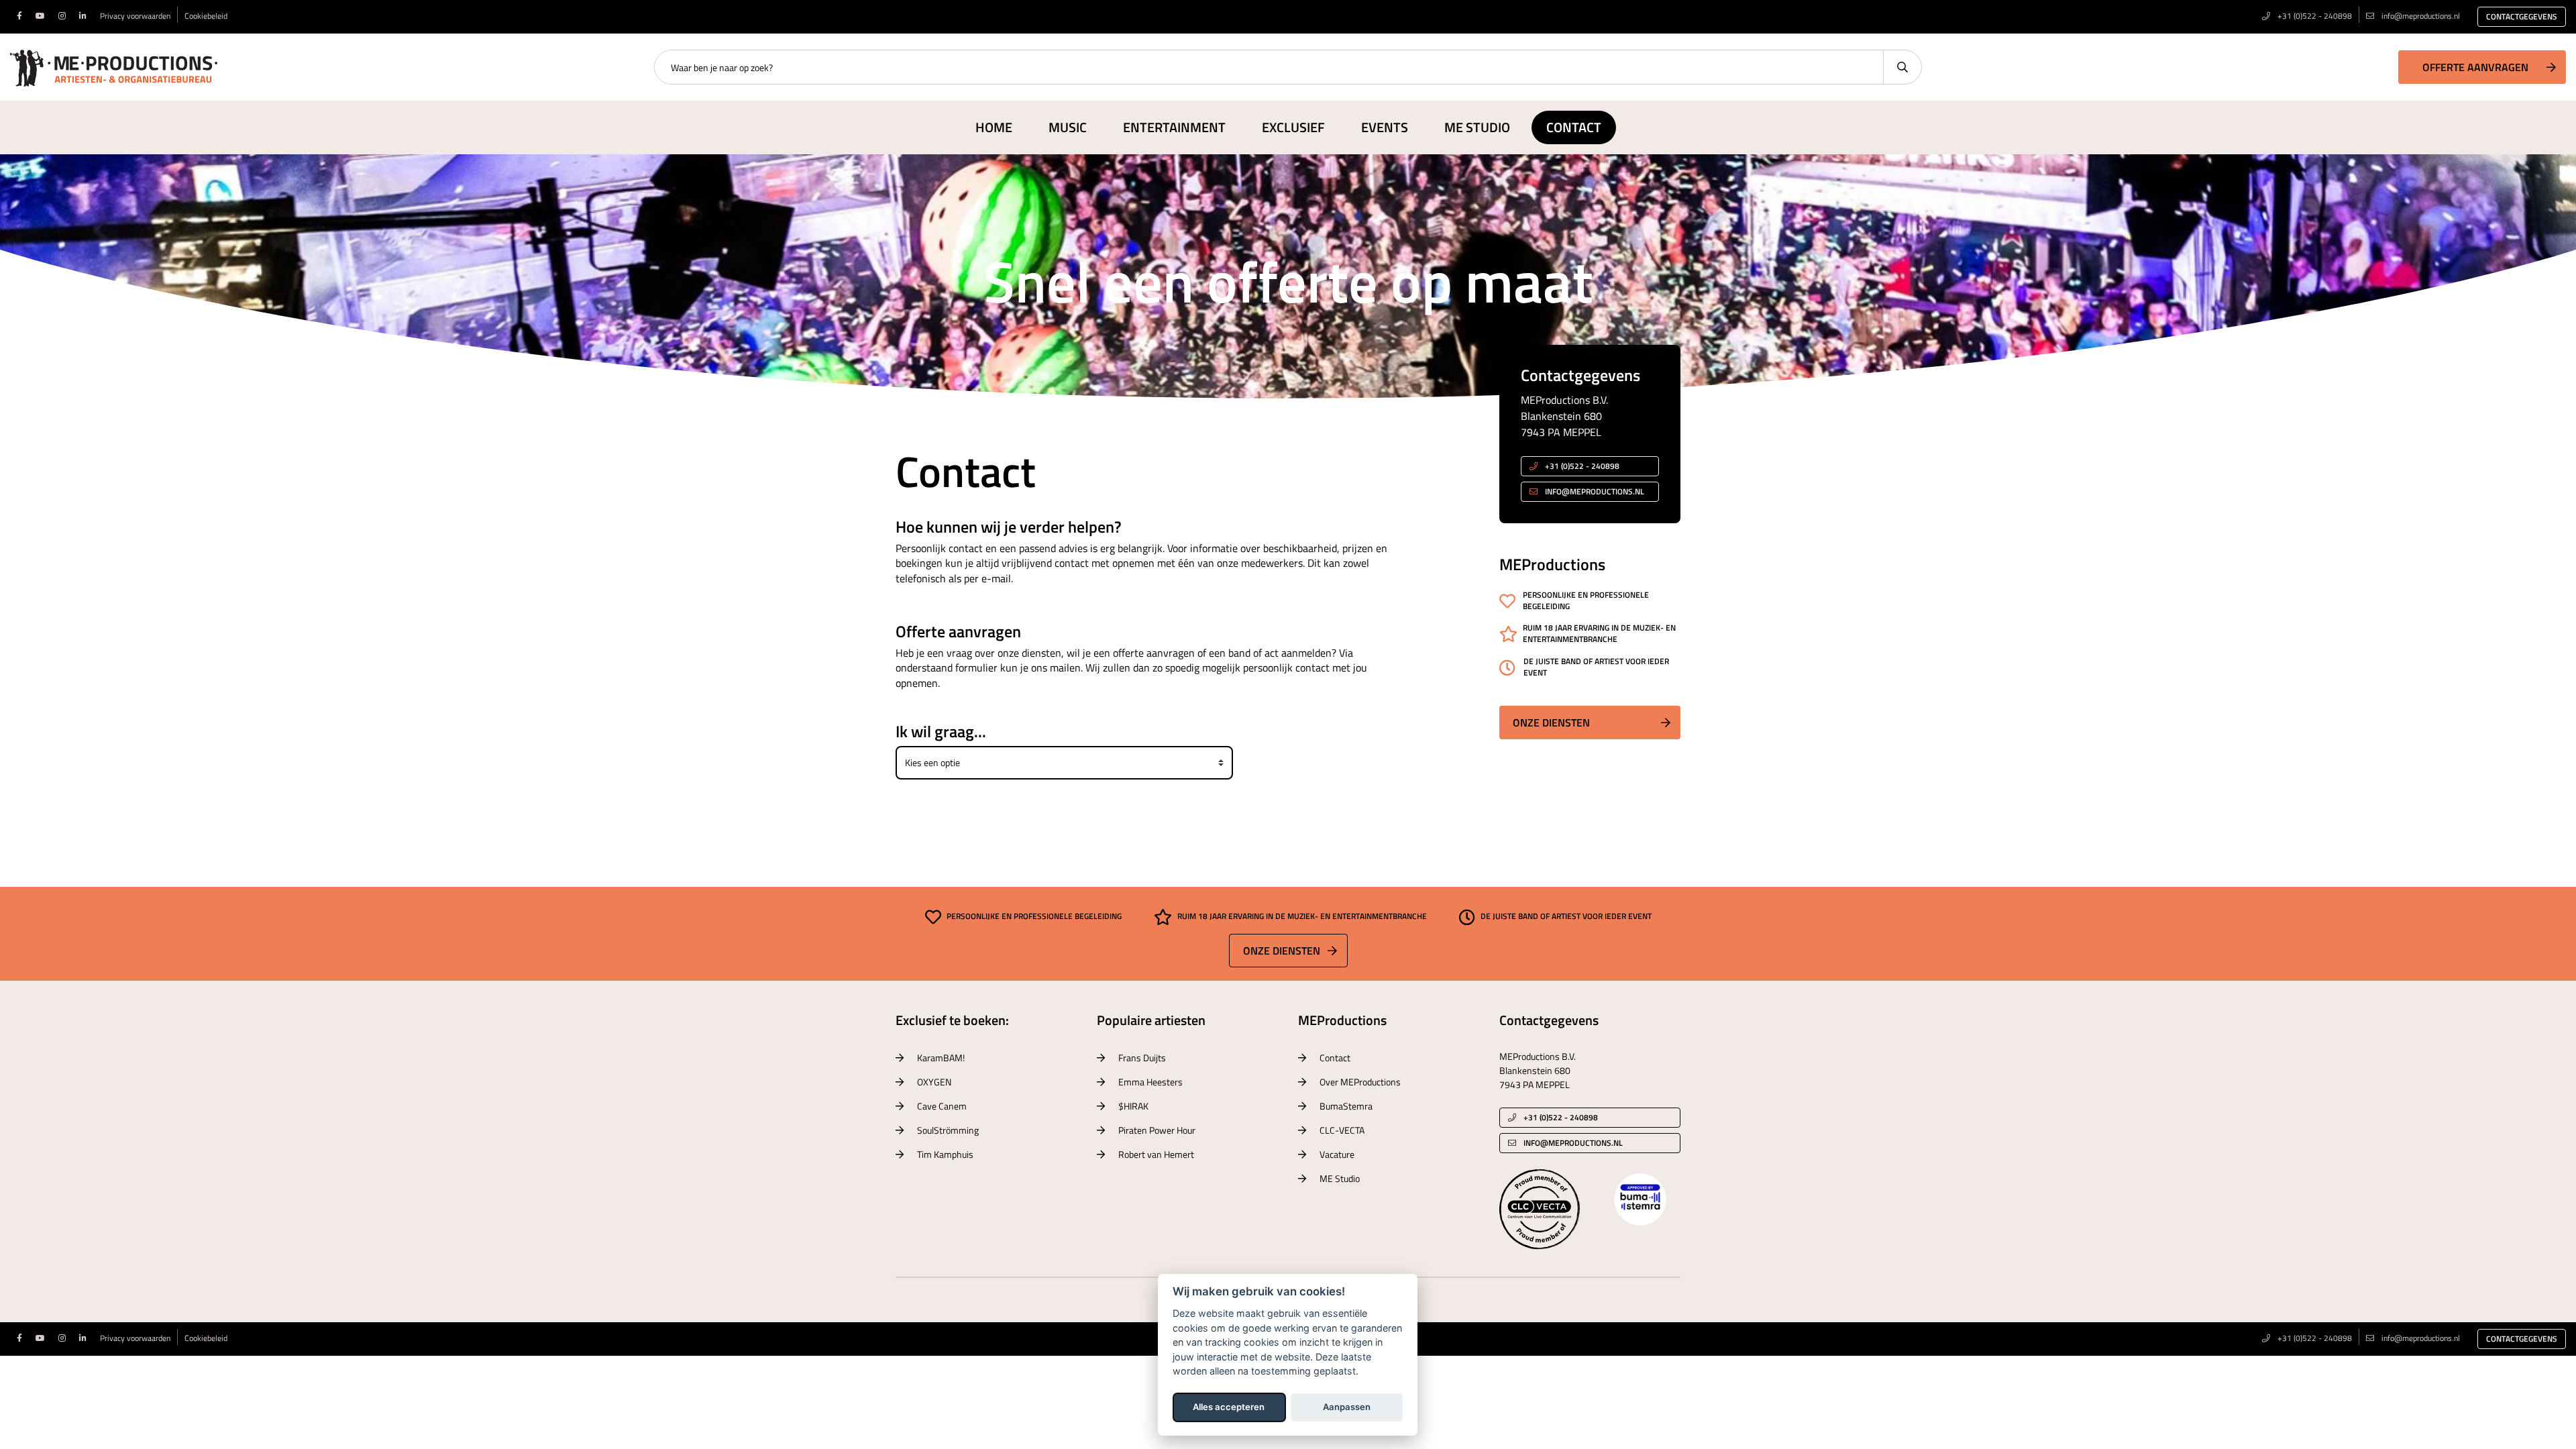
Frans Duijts (1142, 1058)
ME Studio (1477, 127)
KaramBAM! (941, 1058)
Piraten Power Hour (1157, 1130)
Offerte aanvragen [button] (2475, 67)
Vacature (1337, 1154)
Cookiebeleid (206, 16)
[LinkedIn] (83, 16)
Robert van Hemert (1156, 1154)
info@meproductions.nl (2421, 16)
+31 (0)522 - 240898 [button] (1581, 466)
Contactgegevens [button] (2522, 16)
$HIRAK (1133, 1106)
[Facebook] (19, 16)
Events (1385, 127)
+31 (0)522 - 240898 (2314, 16)
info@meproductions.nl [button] (1595, 491)
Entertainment (1174, 127)
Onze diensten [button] (1551, 722)
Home (994, 127)
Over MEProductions (1360, 1082)
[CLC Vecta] (1540, 1208)
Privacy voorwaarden (135, 16)
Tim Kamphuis (945, 1154)
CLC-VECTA (1342, 1130)
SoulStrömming (948, 1130)
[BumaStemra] (1640, 1198)
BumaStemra (1346, 1106)
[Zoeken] (1902, 67)
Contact (1574, 127)
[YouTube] (40, 16)
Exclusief (1293, 127)
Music (1068, 127)
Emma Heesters (1150, 1082)
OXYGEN (934, 1082)
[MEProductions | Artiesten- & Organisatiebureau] (114, 66)
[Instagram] (62, 16)
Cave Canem (942, 1106)
